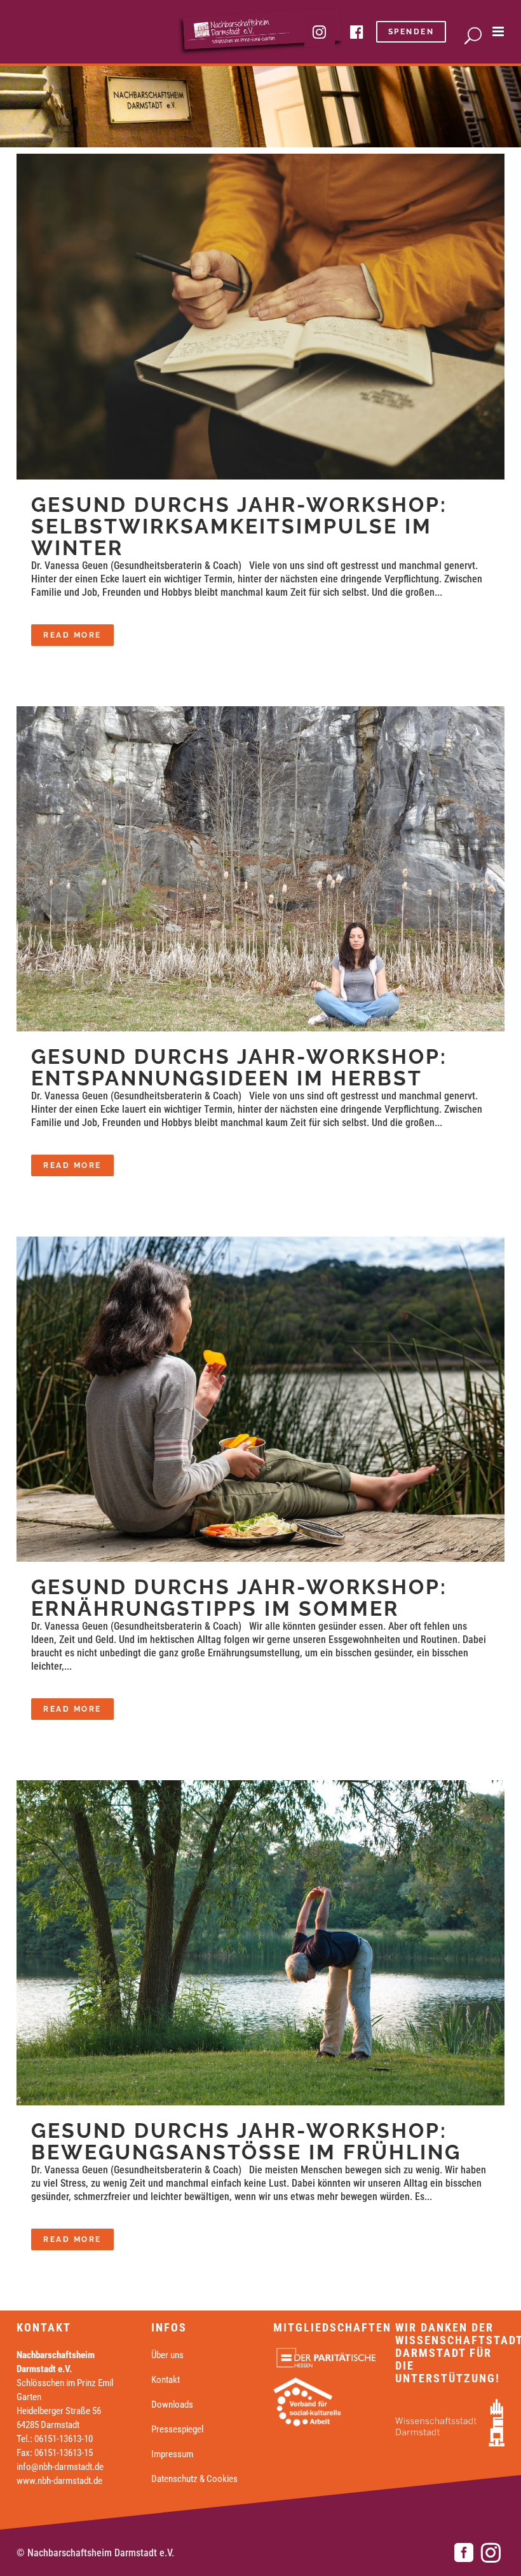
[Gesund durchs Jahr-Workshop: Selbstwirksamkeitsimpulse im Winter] (260, 317)
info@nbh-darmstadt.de (60, 2467)
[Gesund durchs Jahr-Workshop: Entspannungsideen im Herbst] (260, 869)
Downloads (172, 2405)
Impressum (172, 2454)
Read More (72, 635)
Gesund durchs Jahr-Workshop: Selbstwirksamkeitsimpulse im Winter (239, 526)
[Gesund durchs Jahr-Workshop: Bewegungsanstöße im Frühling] (260, 1943)
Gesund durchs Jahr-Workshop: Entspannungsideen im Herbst (239, 1067)
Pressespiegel (177, 2429)
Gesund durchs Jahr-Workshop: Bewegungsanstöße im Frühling (246, 2141)
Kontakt (166, 2380)
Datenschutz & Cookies (194, 2479)
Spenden (411, 32)
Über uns (167, 2355)
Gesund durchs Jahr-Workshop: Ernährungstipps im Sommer (239, 1598)
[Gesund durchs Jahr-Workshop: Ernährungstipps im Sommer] (260, 1399)
